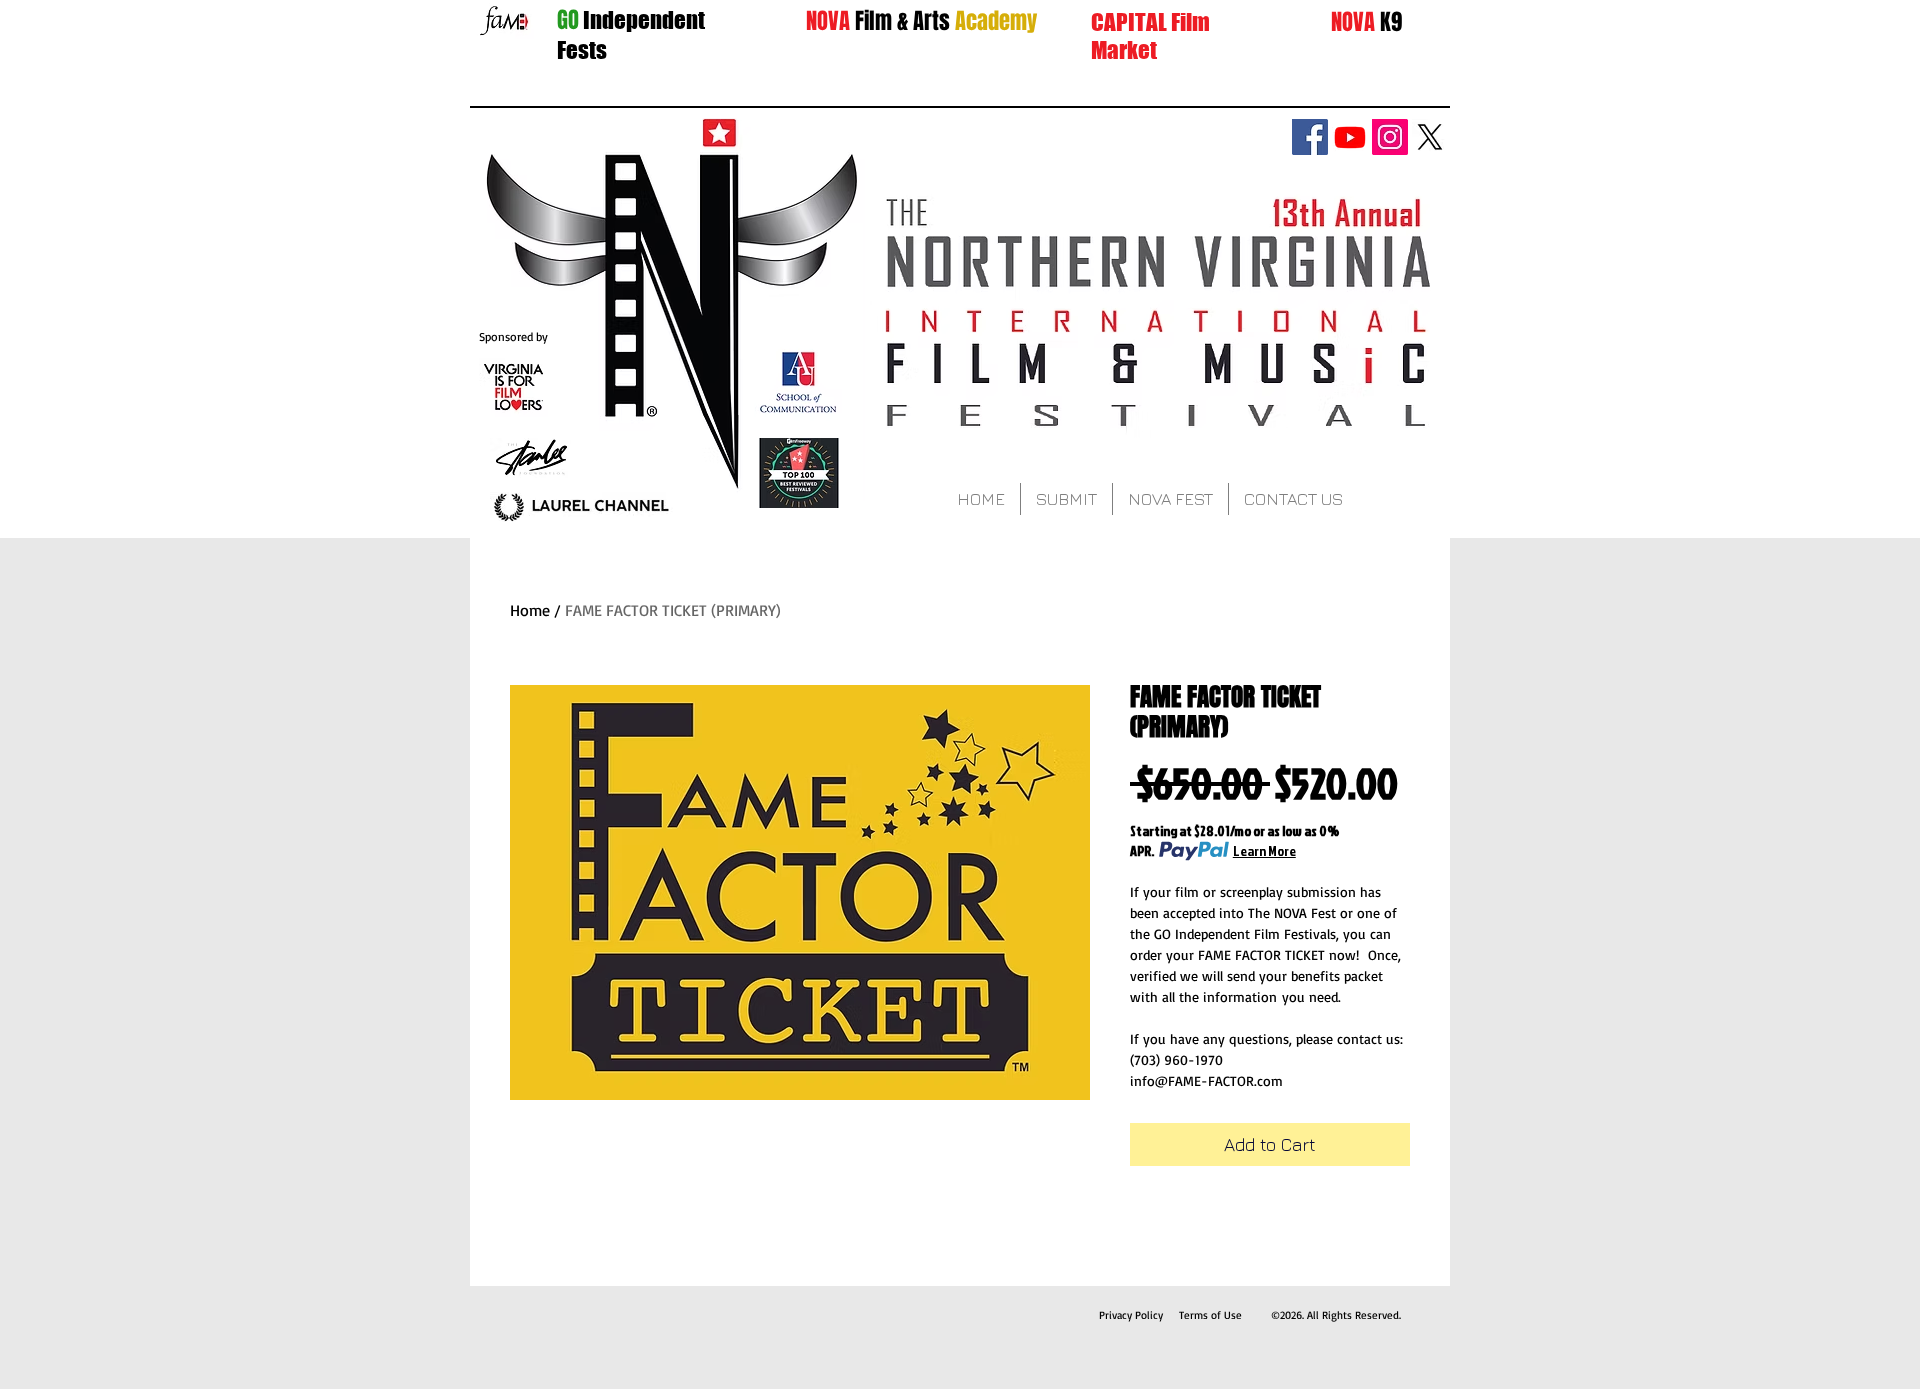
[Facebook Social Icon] (1310, 137)
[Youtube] (1350, 137)
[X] (1430, 137)
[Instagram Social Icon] (1390, 137)
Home (530, 610)
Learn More (1264, 850)
